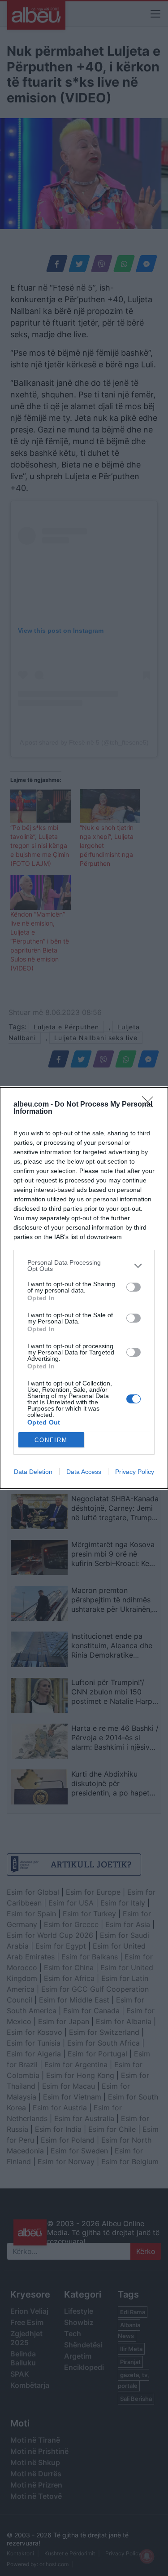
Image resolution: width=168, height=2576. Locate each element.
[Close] (151, 1105)
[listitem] (84, 1266)
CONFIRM (51, 1440)
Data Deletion (33, 1472)
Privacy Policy (135, 1472)
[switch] (134, 1287)
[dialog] (84, 1288)
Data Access (84, 1472)
